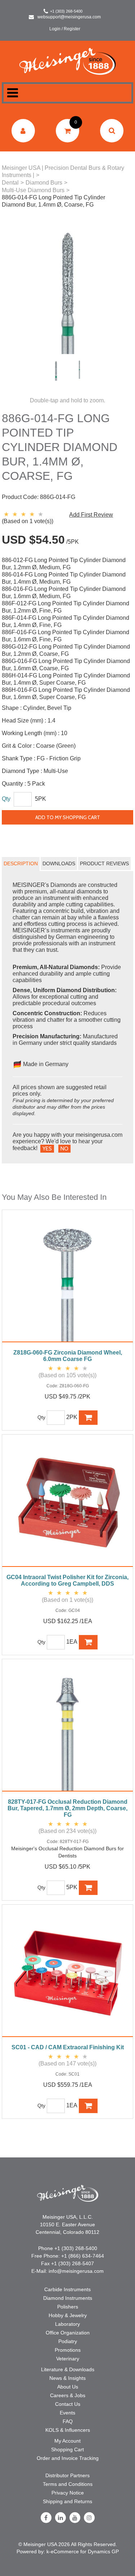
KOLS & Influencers (68, 2430)
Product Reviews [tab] (104, 863)
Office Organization (68, 2333)
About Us (68, 2387)
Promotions (68, 2350)
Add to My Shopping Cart (68, 817)
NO (64, 1149)
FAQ (68, 2421)
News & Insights (67, 2378)
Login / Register (65, 29)
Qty (6, 799)
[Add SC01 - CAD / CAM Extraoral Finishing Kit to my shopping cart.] (88, 2106)
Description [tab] (21, 863)
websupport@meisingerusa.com (69, 17)
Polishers (68, 2307)
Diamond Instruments (68, 2298)
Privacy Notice (68, 2493)
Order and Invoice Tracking (68, 2458)
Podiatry (68, 2341)
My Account (67, 2441)
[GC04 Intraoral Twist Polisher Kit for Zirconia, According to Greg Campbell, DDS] (67, 1504)
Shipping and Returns (67, 2501)
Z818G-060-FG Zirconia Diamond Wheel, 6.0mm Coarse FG (68, 1356)
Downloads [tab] (59, 863)
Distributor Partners (67, 2475)
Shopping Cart (67, 2449)
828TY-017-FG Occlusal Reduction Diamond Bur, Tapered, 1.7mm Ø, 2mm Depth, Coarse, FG (67, 1808)
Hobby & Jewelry (68, 2315)
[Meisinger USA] (67, 61)
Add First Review (91, 515)
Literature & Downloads (68, 2369)
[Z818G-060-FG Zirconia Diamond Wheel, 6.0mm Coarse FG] (67, 1280)
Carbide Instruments (67, 2289)
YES (47, 1149)
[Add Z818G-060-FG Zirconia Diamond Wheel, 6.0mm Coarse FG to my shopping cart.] (88, 1418)
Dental (10, 183)
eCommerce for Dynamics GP (85, 2551)
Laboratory (67, 2324)
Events (67, 2413)
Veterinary (68, 2359)
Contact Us (68, 2404)
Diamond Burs (44, 183)
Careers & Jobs (68, 2395)
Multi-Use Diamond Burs (33, 190)
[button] (67, 131)
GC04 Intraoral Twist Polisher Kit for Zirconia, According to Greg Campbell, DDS (67, 1580)
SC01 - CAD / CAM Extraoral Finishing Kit (68, 2047)
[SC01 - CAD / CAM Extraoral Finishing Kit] (67, 1974)
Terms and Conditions (68, 2484)
